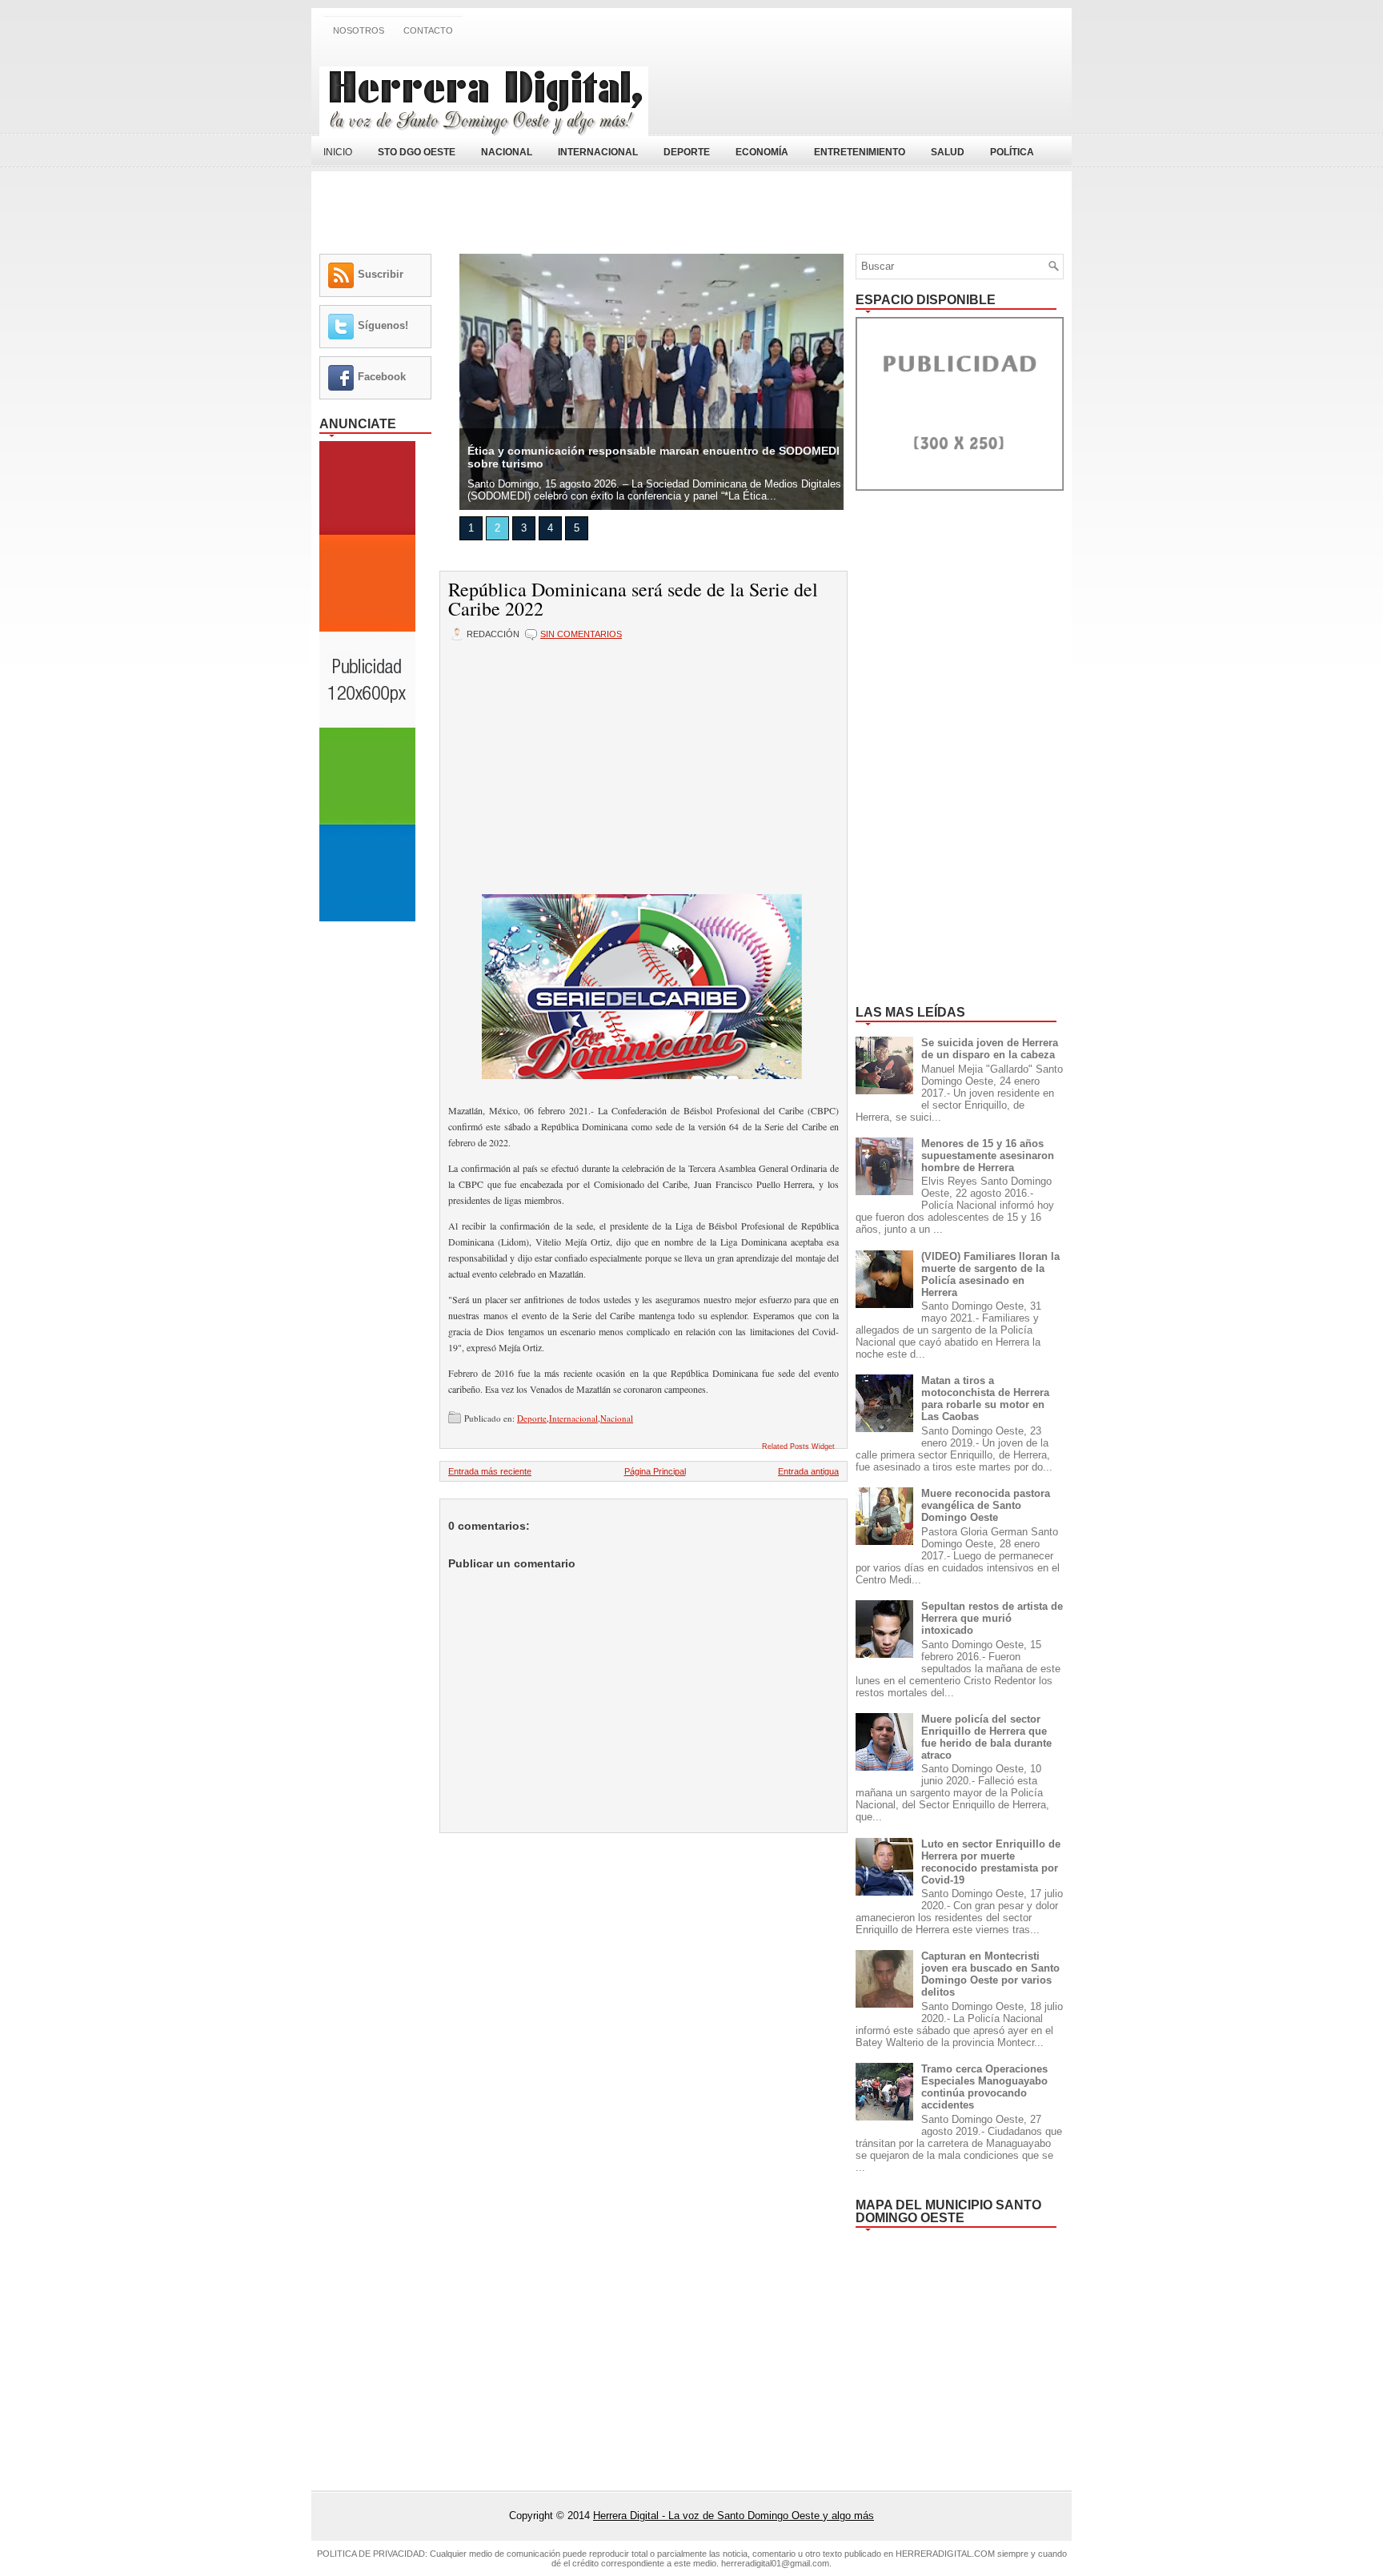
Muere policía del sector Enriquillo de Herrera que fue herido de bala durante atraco (986, 1737)
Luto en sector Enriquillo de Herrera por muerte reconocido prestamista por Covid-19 (991, 1862)
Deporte (532, 1418)
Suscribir (381, 274)
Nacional (617, 1418)
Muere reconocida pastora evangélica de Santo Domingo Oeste (986, 1505)
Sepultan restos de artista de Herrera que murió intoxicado (992, 1618)
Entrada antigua (808, 1471)
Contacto (428, 30)
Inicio (338, 152)
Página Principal (655, 1471)
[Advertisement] (876, 90)
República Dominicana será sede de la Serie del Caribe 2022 (633, 599)
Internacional (573, 1418)
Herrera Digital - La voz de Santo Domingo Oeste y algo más (734, 2516)
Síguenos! (383, 325)
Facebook (382, 377)
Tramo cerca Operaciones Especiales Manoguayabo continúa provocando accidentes (984, 2087)
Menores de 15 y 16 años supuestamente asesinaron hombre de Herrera (988, 1156)
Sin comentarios (581, 634)
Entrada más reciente (490, 1471)
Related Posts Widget (798, 1446)
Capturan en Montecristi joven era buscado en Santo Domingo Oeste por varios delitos (990, 1974)
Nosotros (359, 30)
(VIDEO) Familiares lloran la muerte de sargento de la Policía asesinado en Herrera (990, 1274)
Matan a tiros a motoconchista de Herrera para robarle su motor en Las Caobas (985, 1398)
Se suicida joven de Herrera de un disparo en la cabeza (990, 1049)
